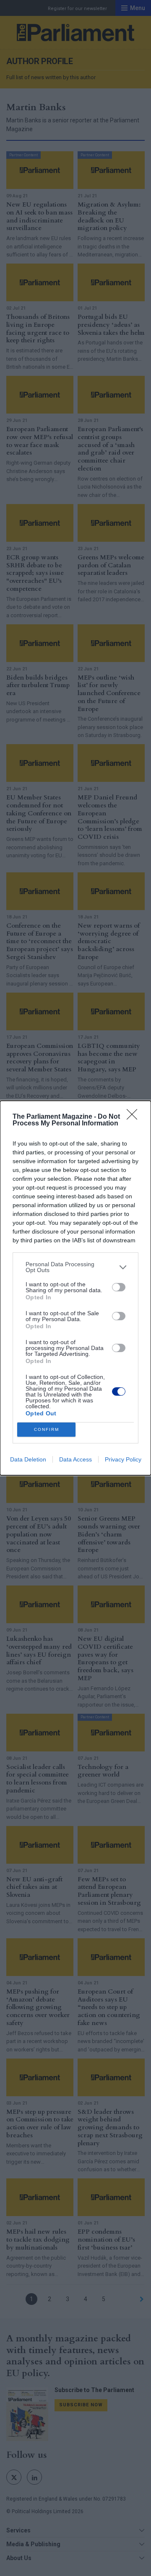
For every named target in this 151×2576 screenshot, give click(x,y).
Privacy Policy (123, 1459)
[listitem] (75, 1267)
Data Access (75, 1459)
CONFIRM (47, 1429)
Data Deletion (28, 1459)
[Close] (135, 1117)
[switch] (119, 1287)
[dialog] (75, 1288)
